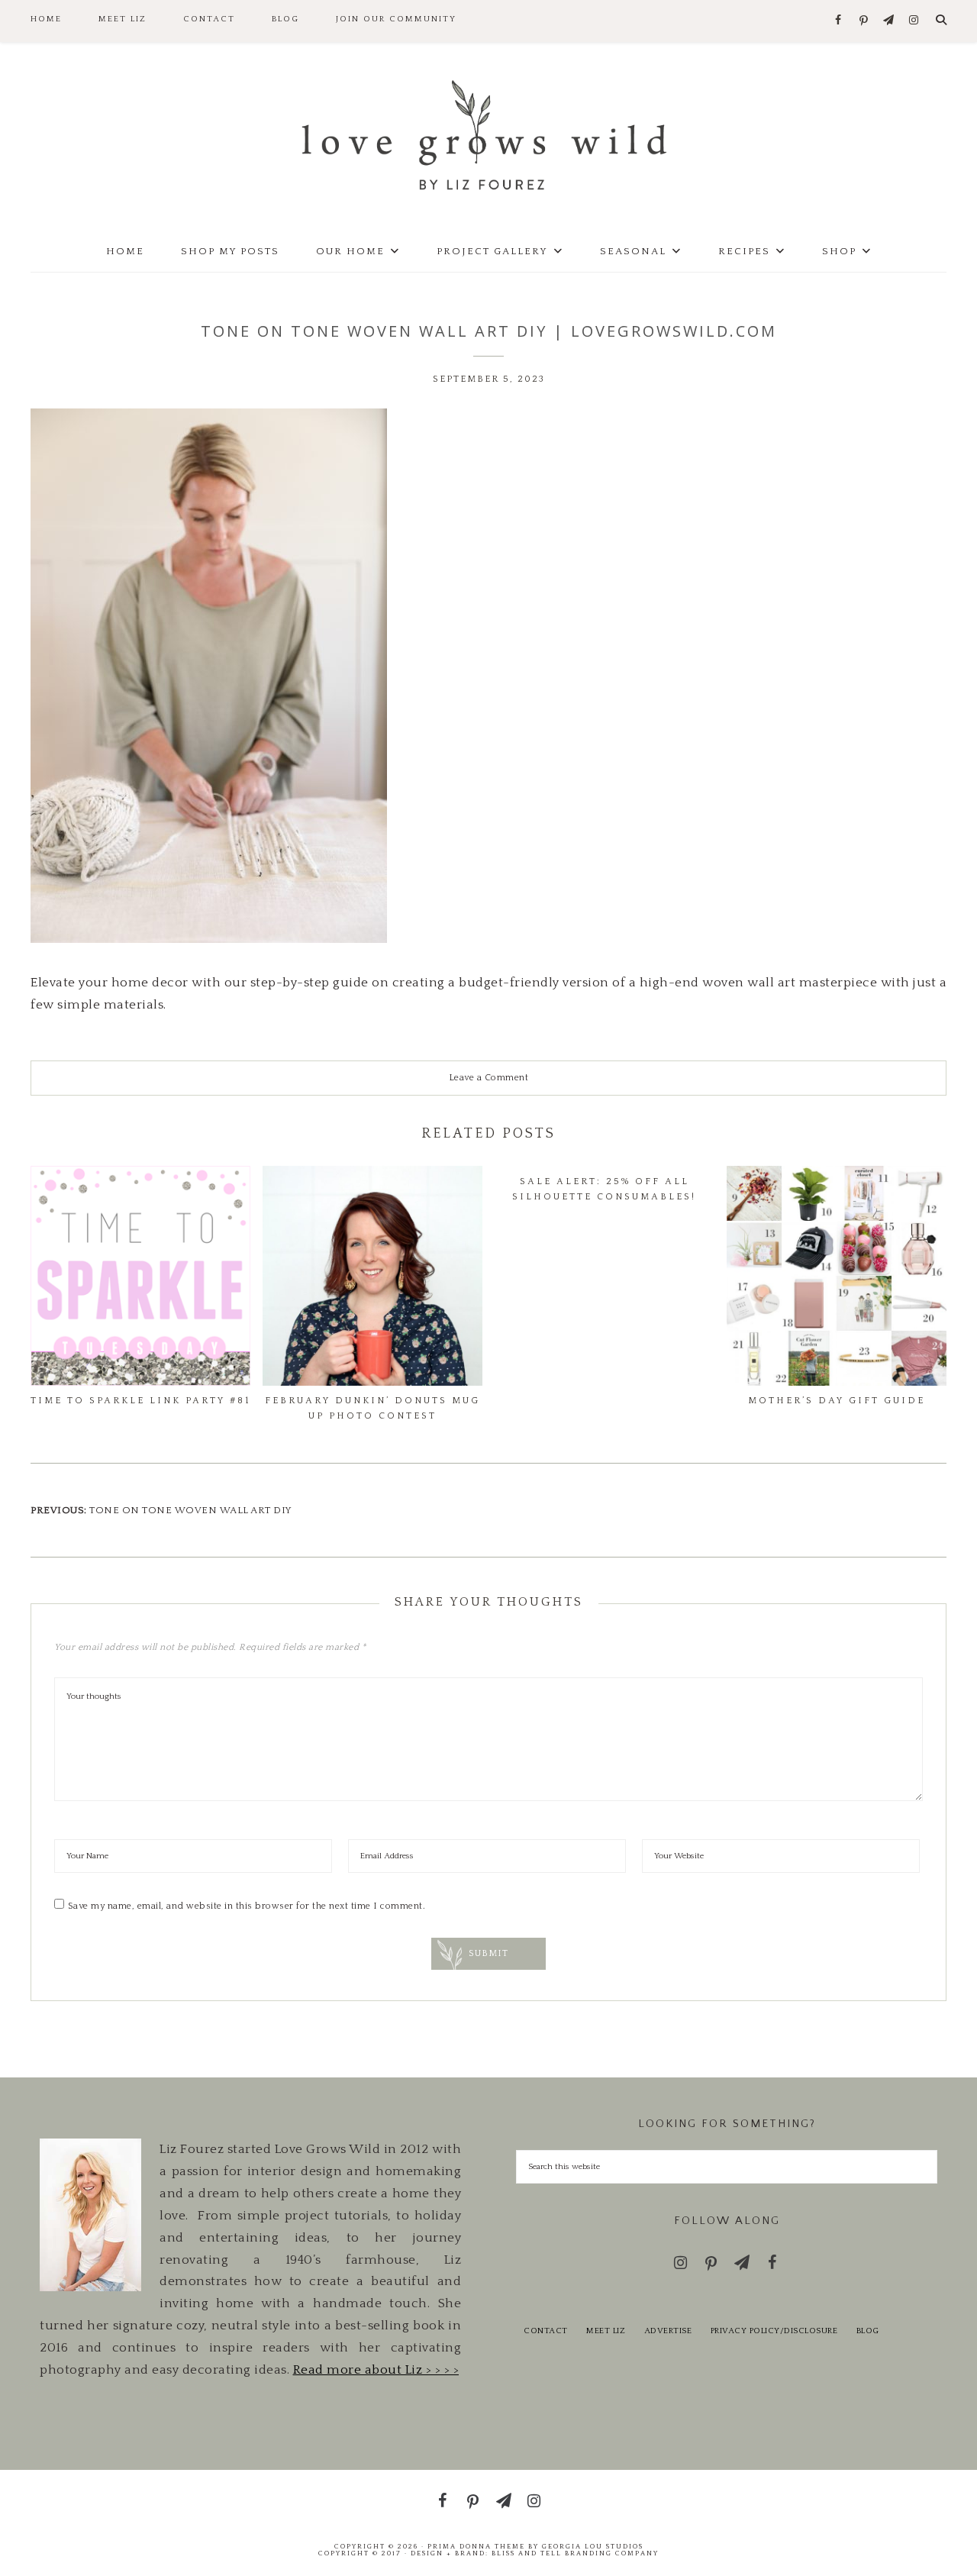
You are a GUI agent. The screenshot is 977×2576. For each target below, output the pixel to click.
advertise (668, 2331)
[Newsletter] (889, 21)
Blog (868, 2331)
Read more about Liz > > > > (376, 2370)
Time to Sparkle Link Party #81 (140, 1401)
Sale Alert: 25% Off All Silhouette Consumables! (604, 1189)
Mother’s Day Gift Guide (837, 1401)
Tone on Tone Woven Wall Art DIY (191, 1510)
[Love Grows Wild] (488, 134)
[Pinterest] (864, 21)
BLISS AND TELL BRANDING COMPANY (575, 2553)
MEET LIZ (606, 2331)
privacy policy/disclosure (774, 2331)
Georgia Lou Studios (593, 2546)
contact (546, 2331)
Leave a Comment (489, 1078)
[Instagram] (914, 21)
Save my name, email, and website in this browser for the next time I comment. (247, 1906)
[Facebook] (838, 21)
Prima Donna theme (476, 2546)
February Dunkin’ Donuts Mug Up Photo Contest (372, 1408)
